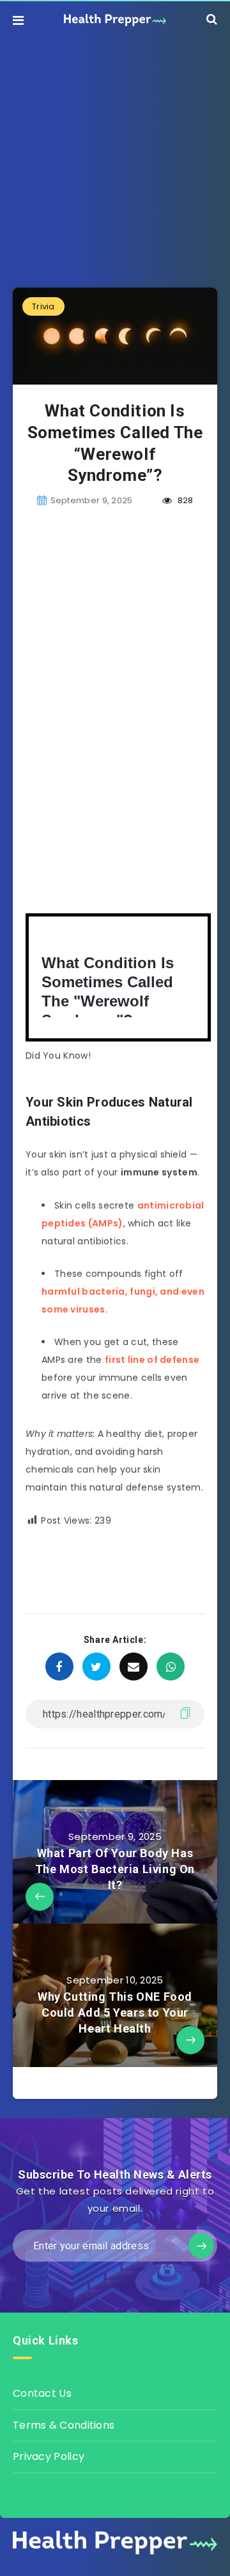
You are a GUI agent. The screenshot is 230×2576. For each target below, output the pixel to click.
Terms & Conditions (64, 2425)
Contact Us (42, 2393)
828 (184, 500)
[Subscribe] (201, 2246)
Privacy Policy (49, 2456)
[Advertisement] (115, 154)
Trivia (43, 306)
